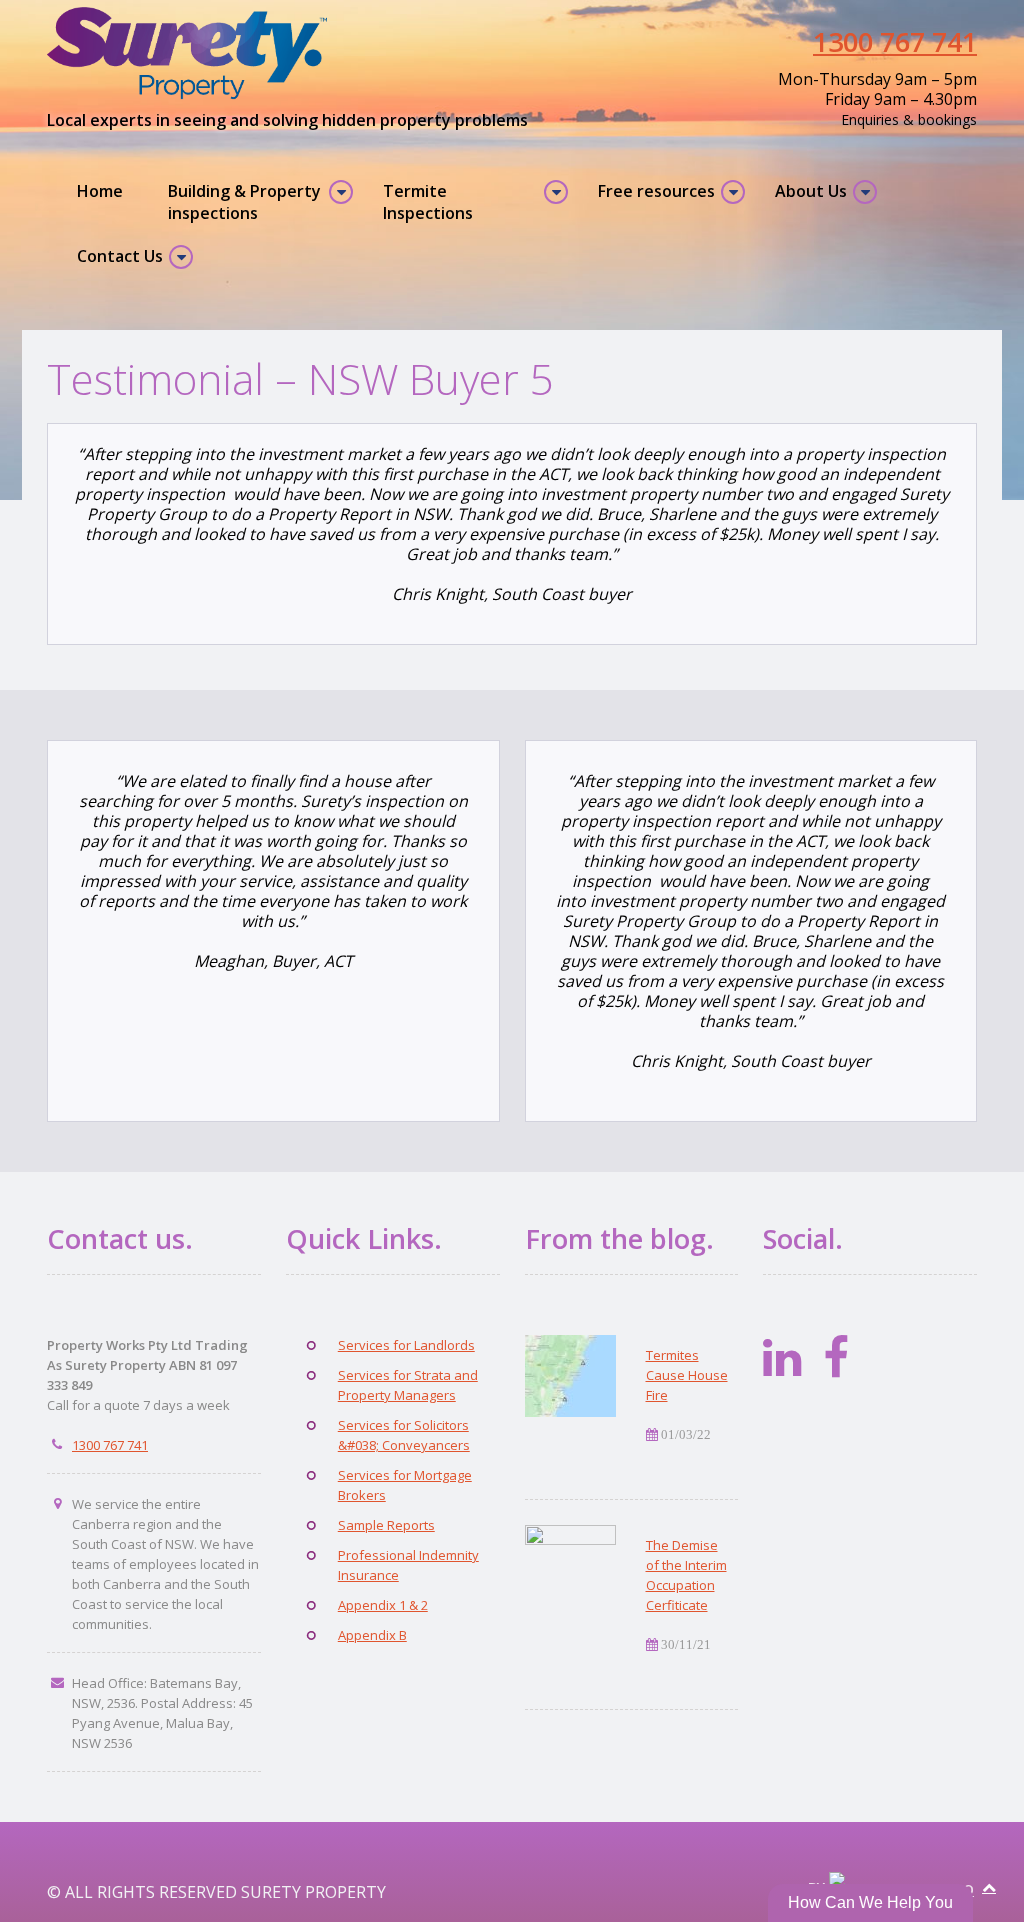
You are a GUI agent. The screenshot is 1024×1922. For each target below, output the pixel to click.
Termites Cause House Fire (687, 1375)
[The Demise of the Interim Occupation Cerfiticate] (570, 1566)
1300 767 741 (895, 41)
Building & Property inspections (244, 202)
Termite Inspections (428, 202)
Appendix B (372, 1635)
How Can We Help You (870, 1902)
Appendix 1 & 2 (383, 1605)
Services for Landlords (406, 1345)
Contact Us (120, 256)
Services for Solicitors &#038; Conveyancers (404, 1435)
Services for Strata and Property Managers (408, 1385)
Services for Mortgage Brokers (405, 1485)
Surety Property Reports (197, 53)
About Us (811, 191)
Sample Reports (386, 1525)
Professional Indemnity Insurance (408, 1565)
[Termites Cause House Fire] (570, 1376)
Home (100, 191)
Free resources (656, 191)
